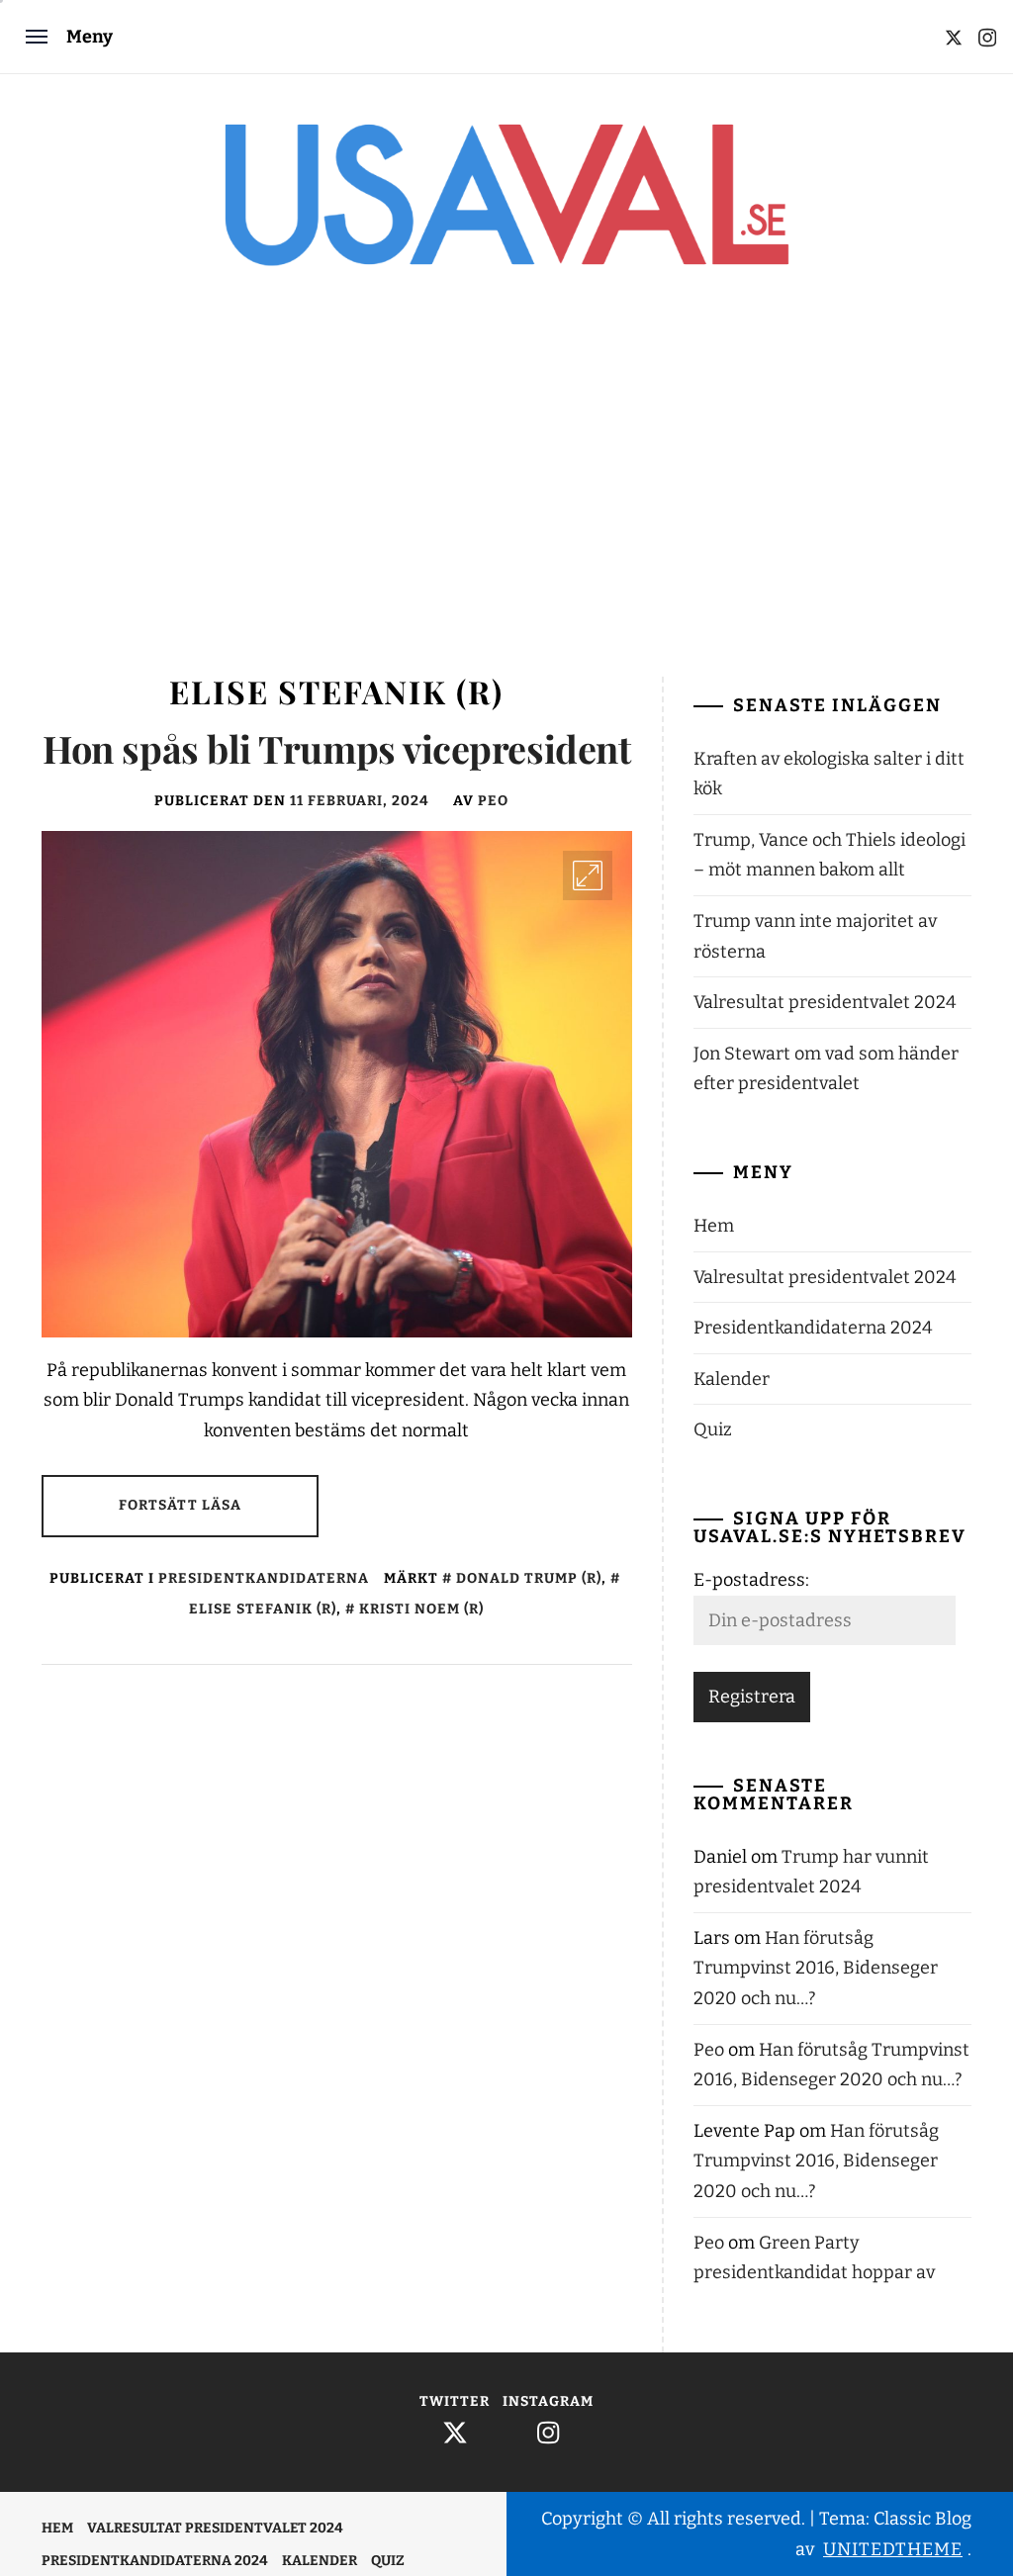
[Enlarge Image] (588, 875)
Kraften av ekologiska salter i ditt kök (829, 774)
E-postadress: (751, 1580)
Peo (493, 801)
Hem (714, 1226)
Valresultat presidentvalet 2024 (825, 1002)
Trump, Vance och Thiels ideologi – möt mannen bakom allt (829, 855)
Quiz (713, 1429)
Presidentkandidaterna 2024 (813, 1328)
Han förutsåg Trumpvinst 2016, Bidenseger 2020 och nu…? (816, 1968)
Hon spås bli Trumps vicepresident (336, 748)
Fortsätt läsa (181, 1505)
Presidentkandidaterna (264, 1578)
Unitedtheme (893, 2549)
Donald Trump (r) (529, 1578)
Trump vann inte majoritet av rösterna (815, 936)
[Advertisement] (506, 489)
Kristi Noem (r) (421, 1609)
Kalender (732, 1379)
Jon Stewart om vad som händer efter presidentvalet (826, 1069)
